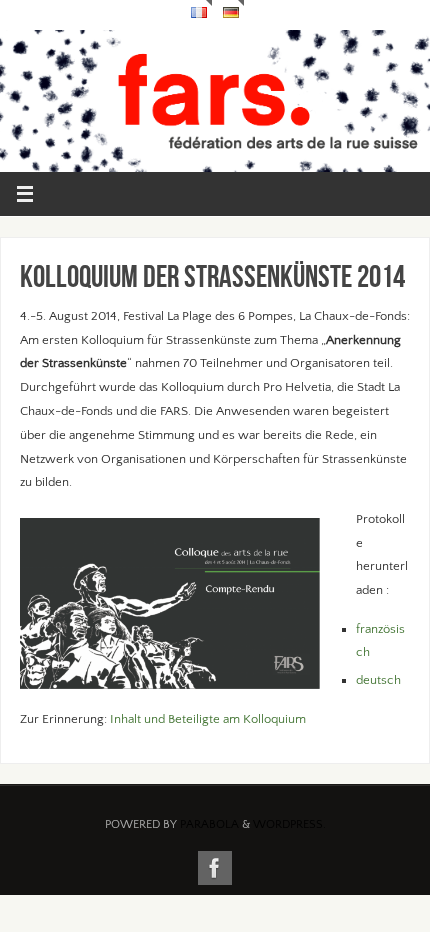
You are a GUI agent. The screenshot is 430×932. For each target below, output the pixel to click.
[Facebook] (215, 868)
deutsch (378, 680)
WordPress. (289, 824)
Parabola (209, 824)
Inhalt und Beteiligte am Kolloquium (208, 719)
